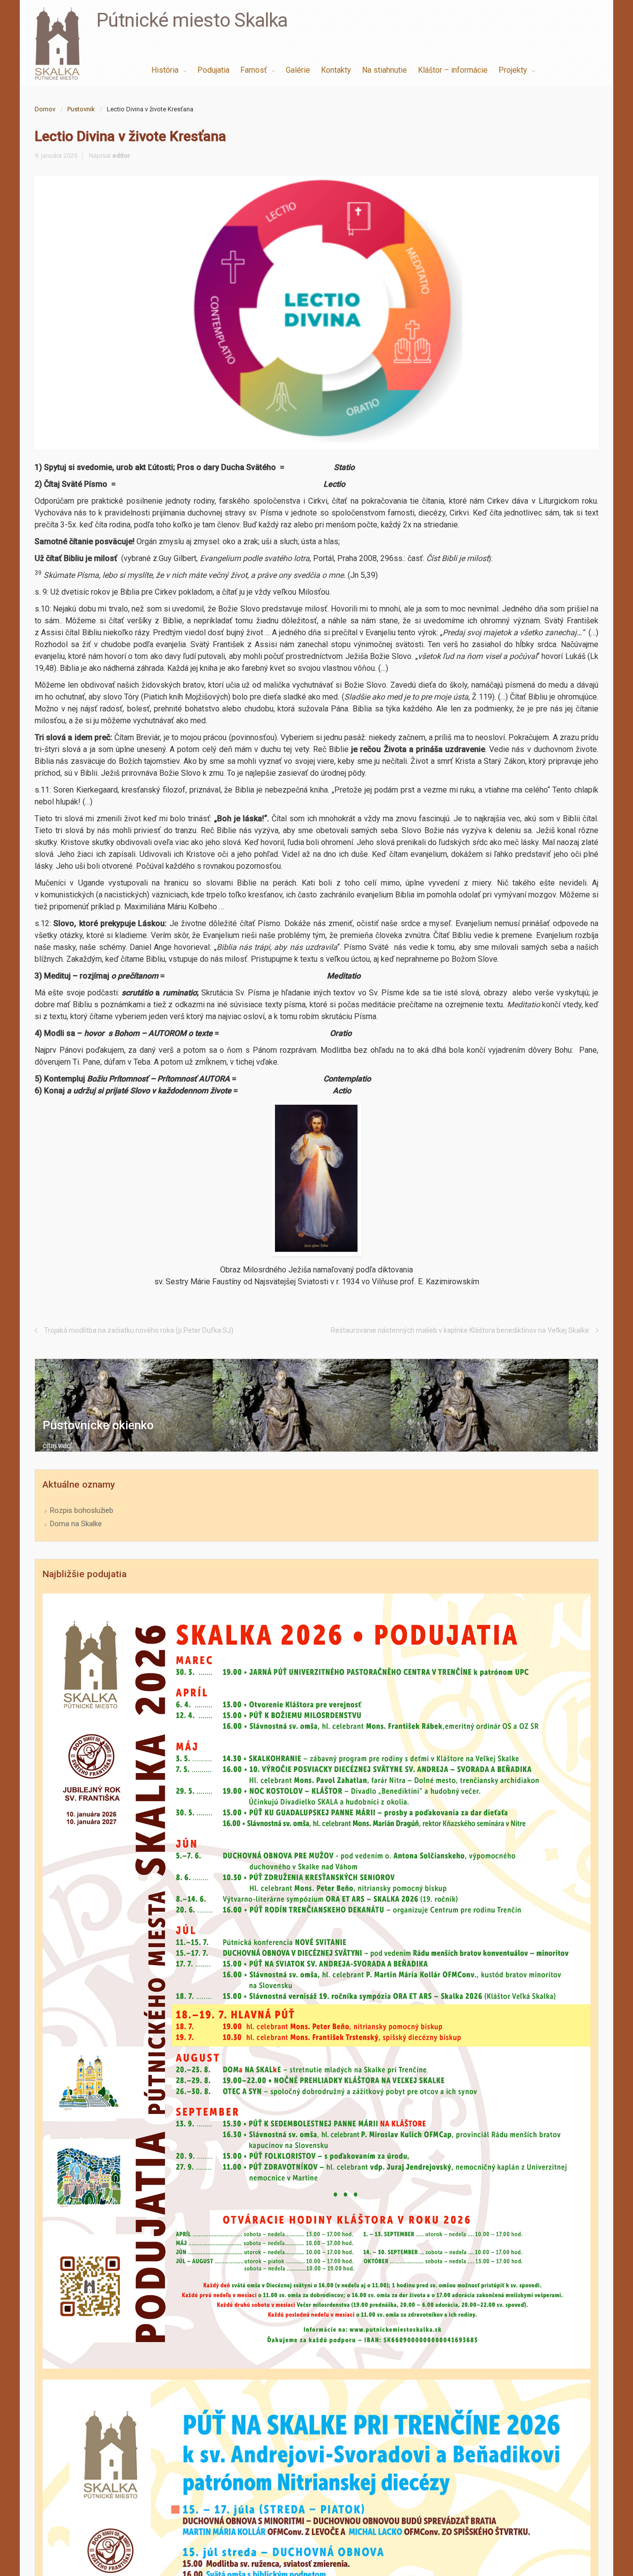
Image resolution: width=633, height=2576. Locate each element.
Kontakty (336, 70)
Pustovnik (81, 109)
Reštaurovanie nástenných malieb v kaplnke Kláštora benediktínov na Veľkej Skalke (460, 1330)
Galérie (298, 70)
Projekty (514, 70)
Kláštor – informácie (453, 70)
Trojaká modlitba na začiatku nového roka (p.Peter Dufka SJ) (139, 1330)
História (166, 70)
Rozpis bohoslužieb (82, 1510)
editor (121, 156)
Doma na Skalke (76, 1524)
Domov (45, 109)
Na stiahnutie (384, 70)
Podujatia (213, 70)
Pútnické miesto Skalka (192, 20)
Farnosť (255, 70)
